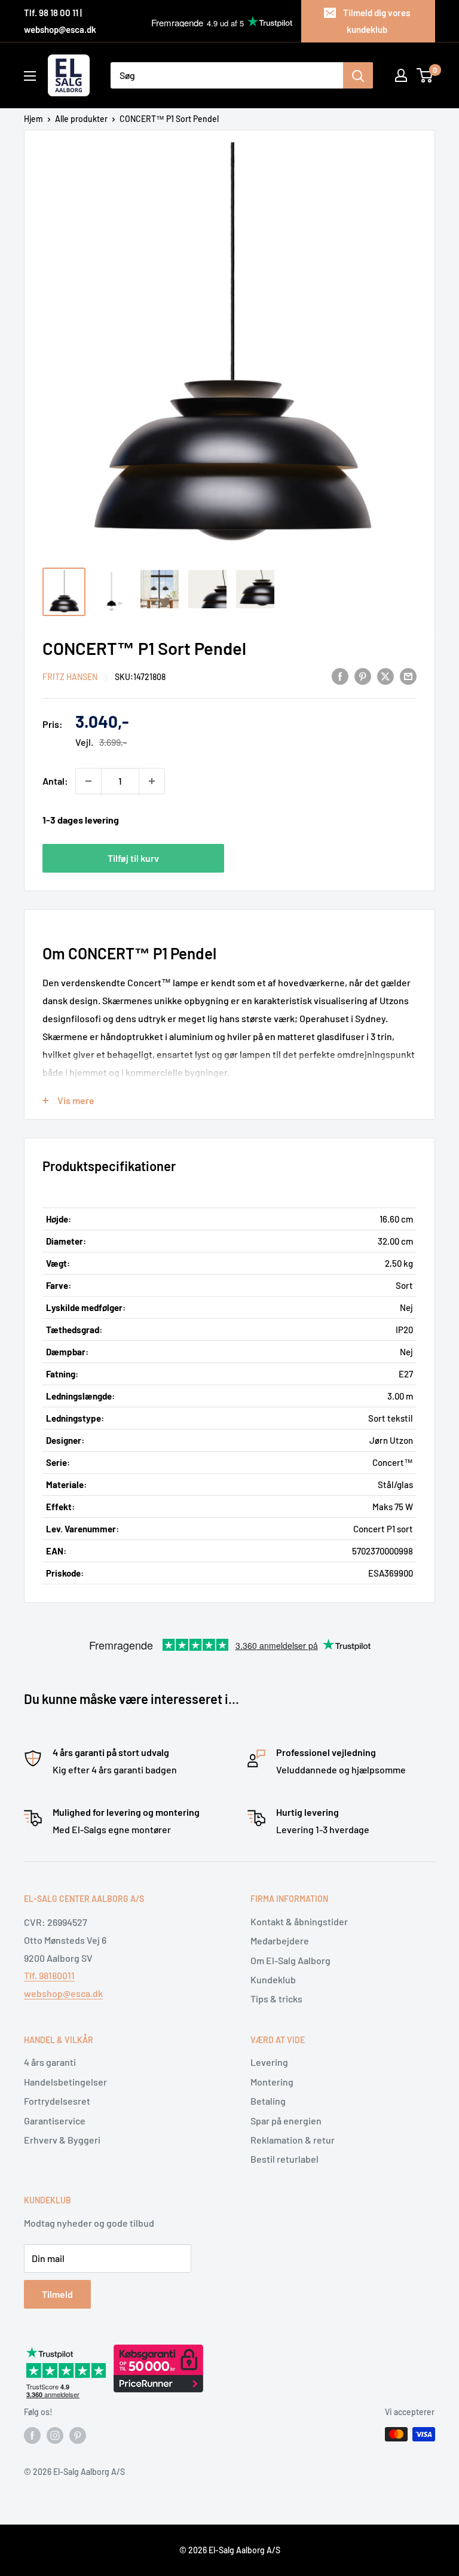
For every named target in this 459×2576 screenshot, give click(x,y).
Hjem (33, 119)
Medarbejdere (280, 1941)
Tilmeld (57, 2294)
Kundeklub (273, 1979)
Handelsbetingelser (65, 2082)
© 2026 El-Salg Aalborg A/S (230, 2550)
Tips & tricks (276, 1999)
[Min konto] (401, 75)
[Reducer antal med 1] (88, 781)
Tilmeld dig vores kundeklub (377, 21)
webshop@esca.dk (63, 1993)
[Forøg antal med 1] (152, 781)
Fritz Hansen (70, 677)
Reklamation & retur (293, 2140)
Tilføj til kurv (133, 858)
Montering (272, 2082)
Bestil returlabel (284, 2159)
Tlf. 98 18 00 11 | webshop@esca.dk (60, 21)
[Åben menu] (30, 76)
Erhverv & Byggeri (62, 2140)
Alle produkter (81, 119)
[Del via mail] (408, 676)
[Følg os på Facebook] (32, 2435)
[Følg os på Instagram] (55, 2435)
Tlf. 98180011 (49, 1975)
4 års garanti (50, 2062)
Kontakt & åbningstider (299, 1921)
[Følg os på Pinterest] (78, 2435)
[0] (425, 75)
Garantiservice (55, 2121)
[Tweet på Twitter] (385, 676)
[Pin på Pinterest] (363, 676)
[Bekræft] (358, 75)
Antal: (55, 781)
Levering (269, 2062)
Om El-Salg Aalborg (290, 1960)
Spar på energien (286, 2121)
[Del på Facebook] (340, 676)
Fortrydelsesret (57, 2101)
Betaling (268, 2101)
